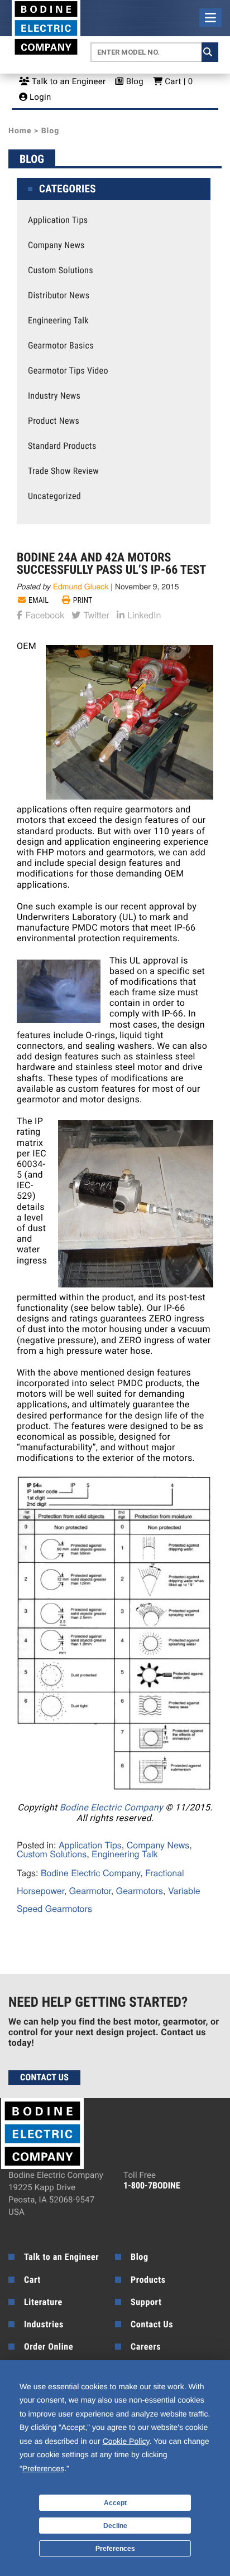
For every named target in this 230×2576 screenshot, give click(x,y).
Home (20, 131)
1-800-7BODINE (152, 2185)
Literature (43, 2302)
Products (148, 2280)
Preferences (115, 2549)
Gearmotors (140, 1890)
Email (39, 601)
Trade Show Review (63, 471)
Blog (134, 81)
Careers (146, 2347)
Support (146, 2302)
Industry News (54, 396)
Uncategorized (54, 496)
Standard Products (62, 446)
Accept (115, 2503)
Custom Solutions (61, 270)
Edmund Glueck (81, 586)
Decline (115, 2526)
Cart (32, 2280)
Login (39, 97)
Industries (44, 2324)
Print (83, 601)
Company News (56, 245)
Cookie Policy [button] (126, 2441)
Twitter (95, 614)
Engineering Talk (58, 321)
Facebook (44, 614)
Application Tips (58, 220)
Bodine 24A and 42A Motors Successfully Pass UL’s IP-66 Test (111, 564)
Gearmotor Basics (61, 346)
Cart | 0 (178, 81)
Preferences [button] (43, 2468)
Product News (54, 421)
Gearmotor (90, 1890)
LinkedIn (143, 614)
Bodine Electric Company (111, 1807)
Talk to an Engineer (68, 81)
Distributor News (59, 296)
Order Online (49, 2347)
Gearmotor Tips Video (68, 371)
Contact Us (44, 2077)
